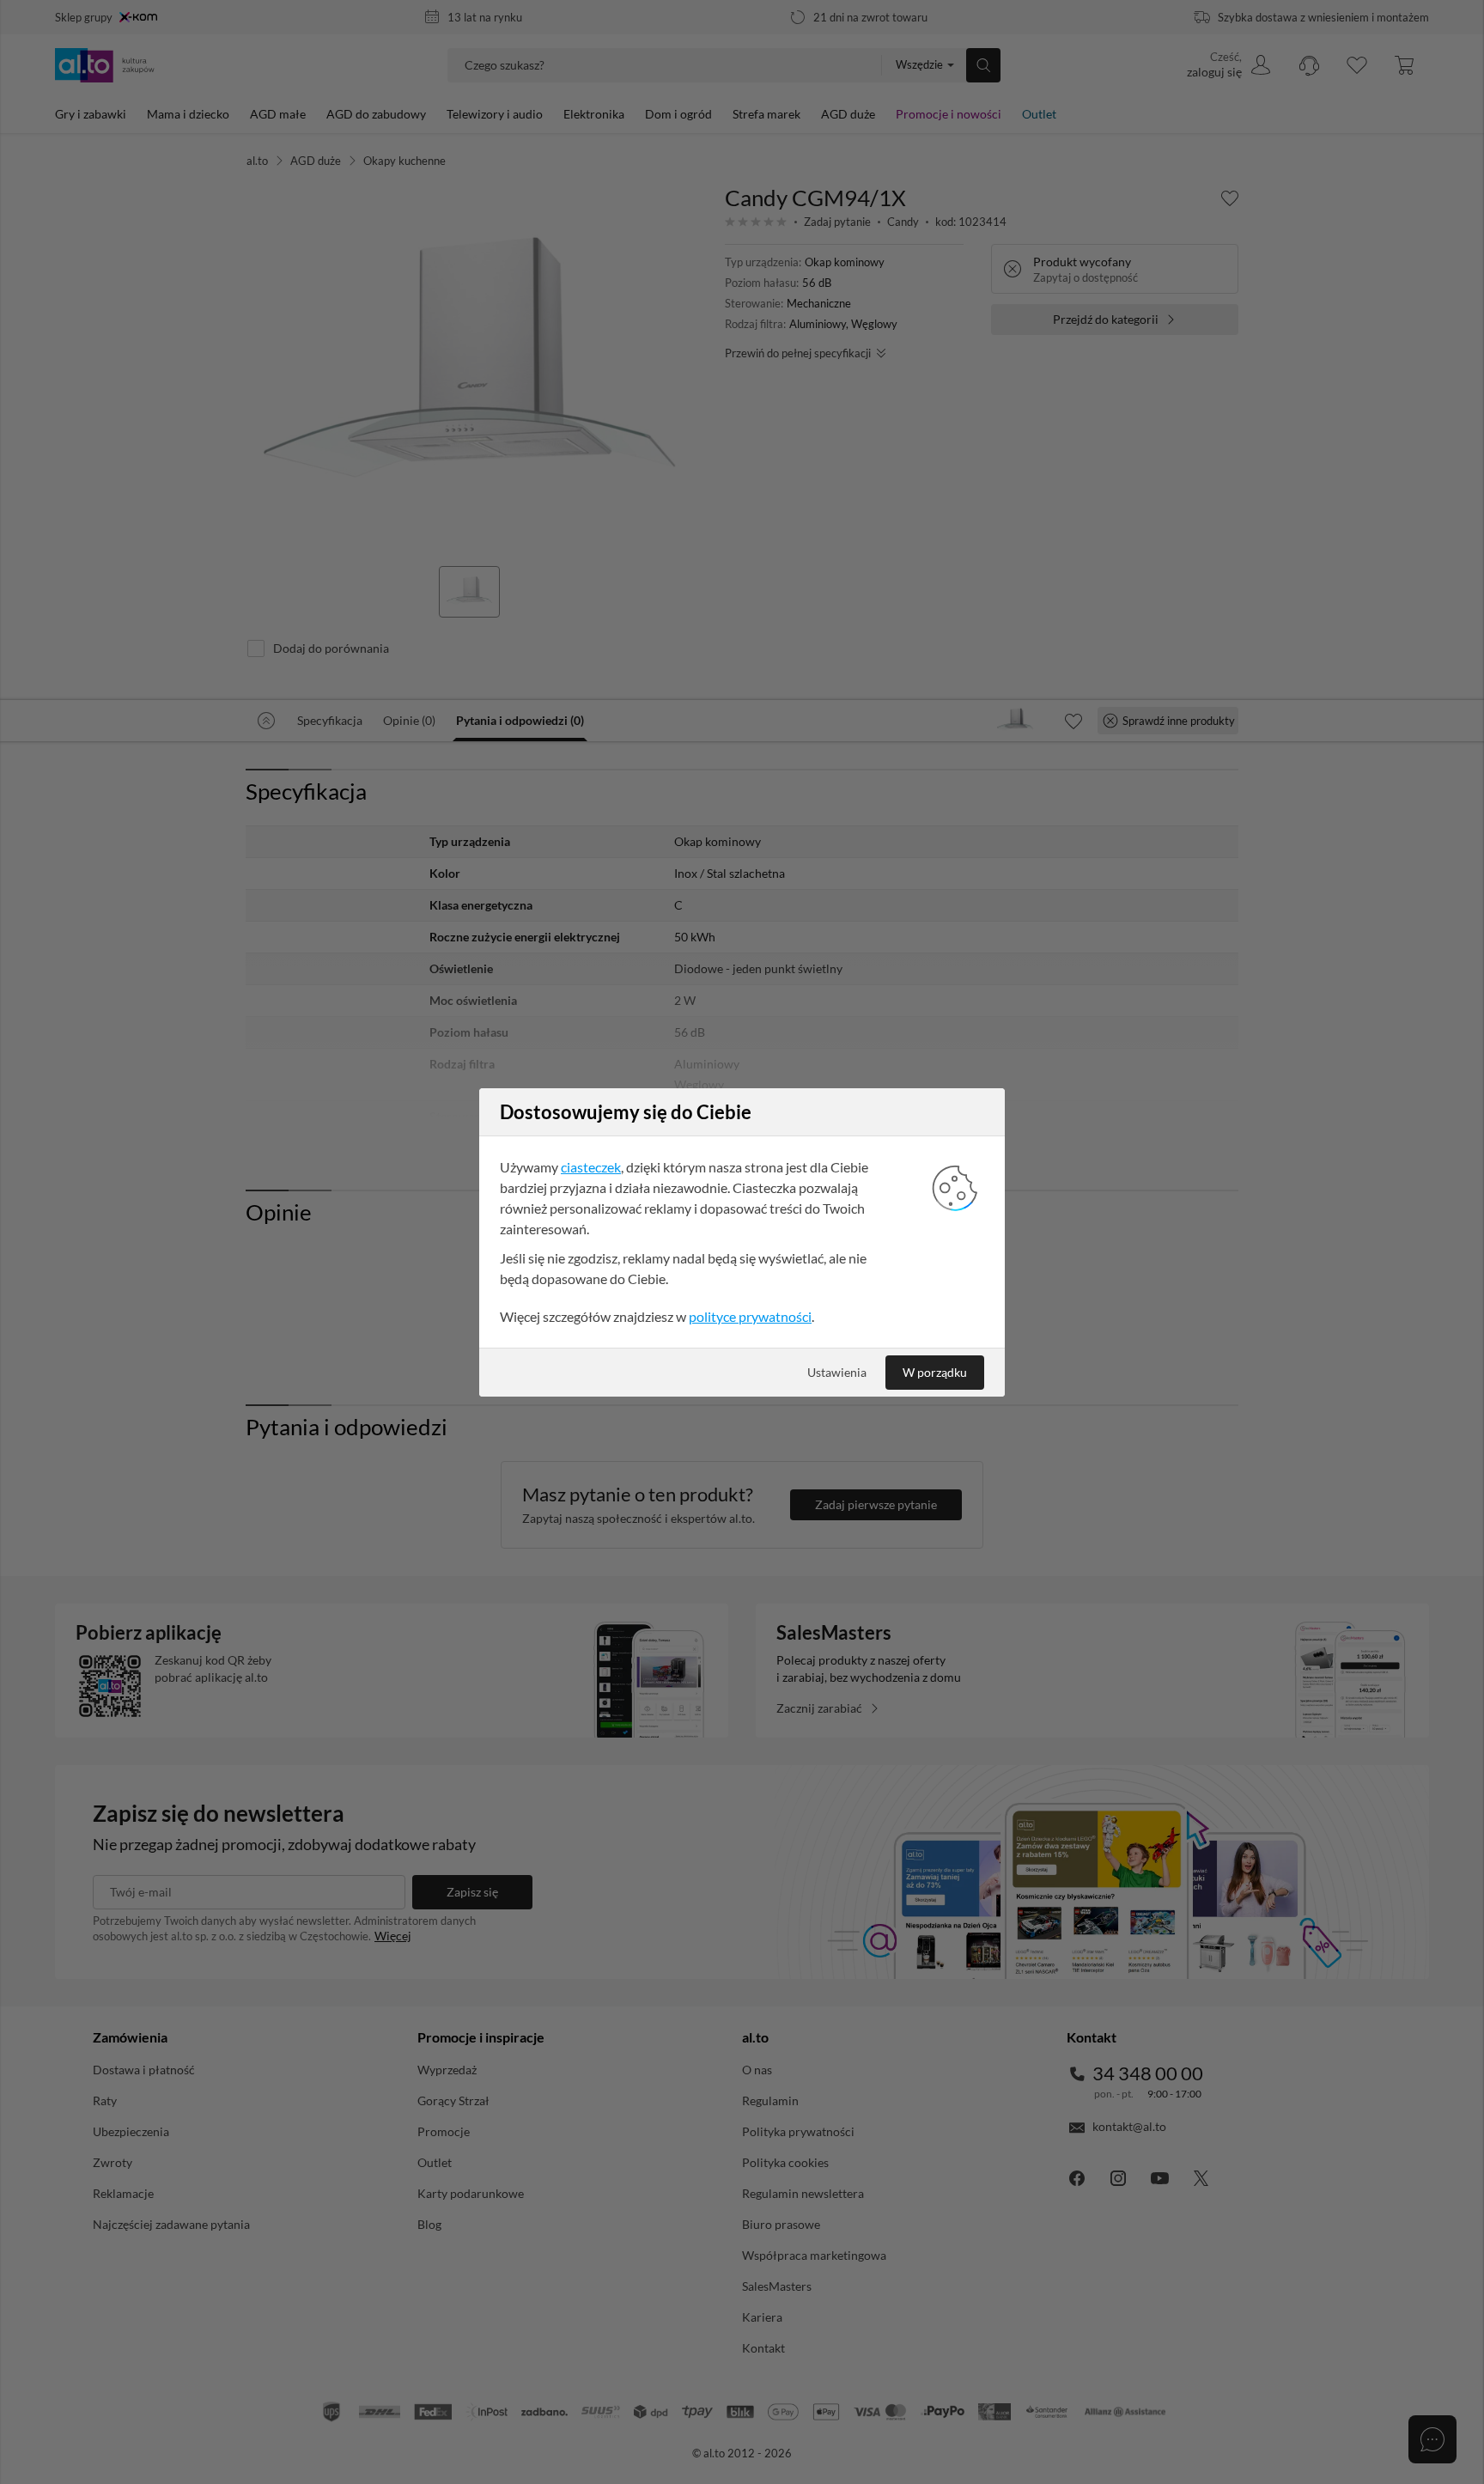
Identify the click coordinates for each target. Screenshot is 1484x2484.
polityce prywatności (750, 1316)
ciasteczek (591, 1167)
